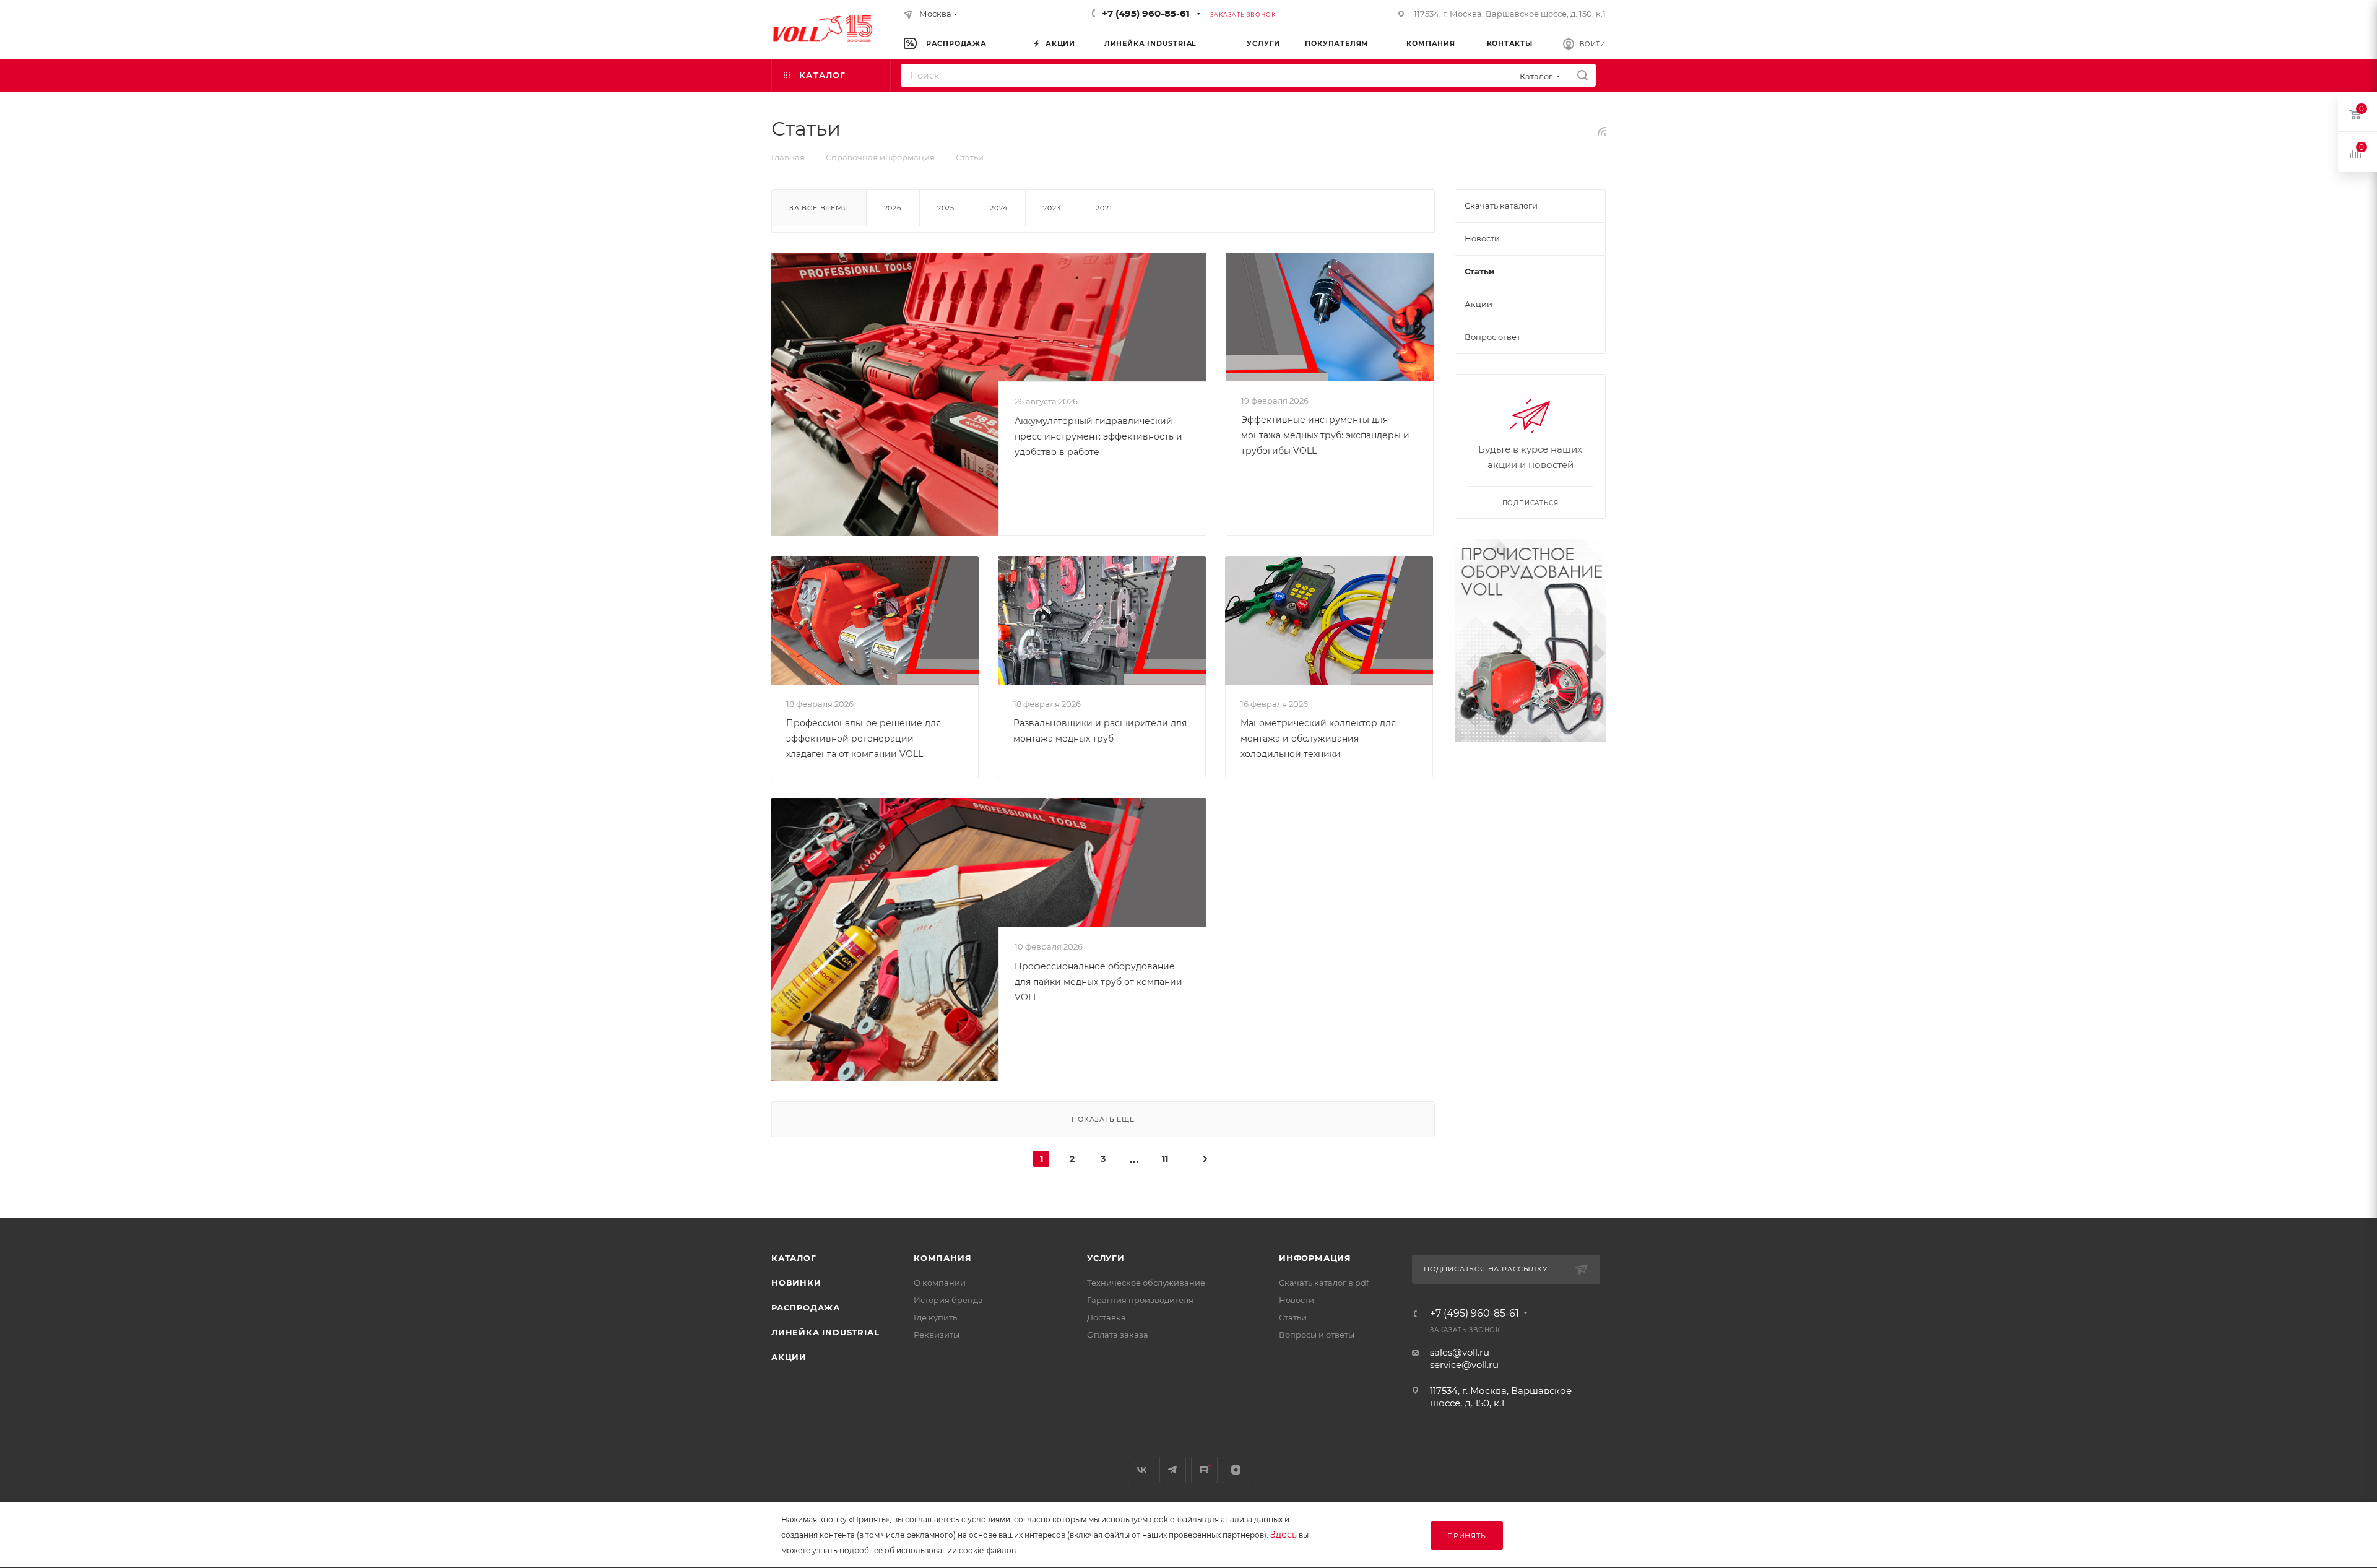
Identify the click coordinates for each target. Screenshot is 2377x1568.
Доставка (1106, 1317)
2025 (946, 208)
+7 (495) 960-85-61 (1146, 13)
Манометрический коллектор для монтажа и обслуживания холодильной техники (1318, 739)
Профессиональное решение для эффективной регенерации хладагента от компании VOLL (864, 739)
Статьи (1293, 1317)
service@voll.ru (1464, 1365)
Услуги (1106, 1258)
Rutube (1204, 1470)
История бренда (948, 1300)
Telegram (1173, 1470)
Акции (789, 1357)
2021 (1104, 208)
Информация (1315, 1258)
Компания (942, 1258)
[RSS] (1602, 131)
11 (1165, 1159)
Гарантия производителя (1140, 1300)
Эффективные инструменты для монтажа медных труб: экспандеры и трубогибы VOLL (1325, 435)
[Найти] (1583, 75)
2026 (893, 208)
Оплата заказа (1118, 1335)
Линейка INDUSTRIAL (825, 1332)
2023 (1052, 208)
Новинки (796, 1283)
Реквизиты (937, 1335)
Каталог (794, 1258)
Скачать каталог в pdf (1324, 1283)
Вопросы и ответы (1317, 1335)
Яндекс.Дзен (1236, 1470)
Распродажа (806, 1307)
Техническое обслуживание (1146, 1283)
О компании (940, 1283)
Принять (1467, 1536)
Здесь (1284, 1535)
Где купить (935, 1317)
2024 (999, 208)
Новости (1297, 1300)
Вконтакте (1141, 1470)
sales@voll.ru (1460, 1352)
